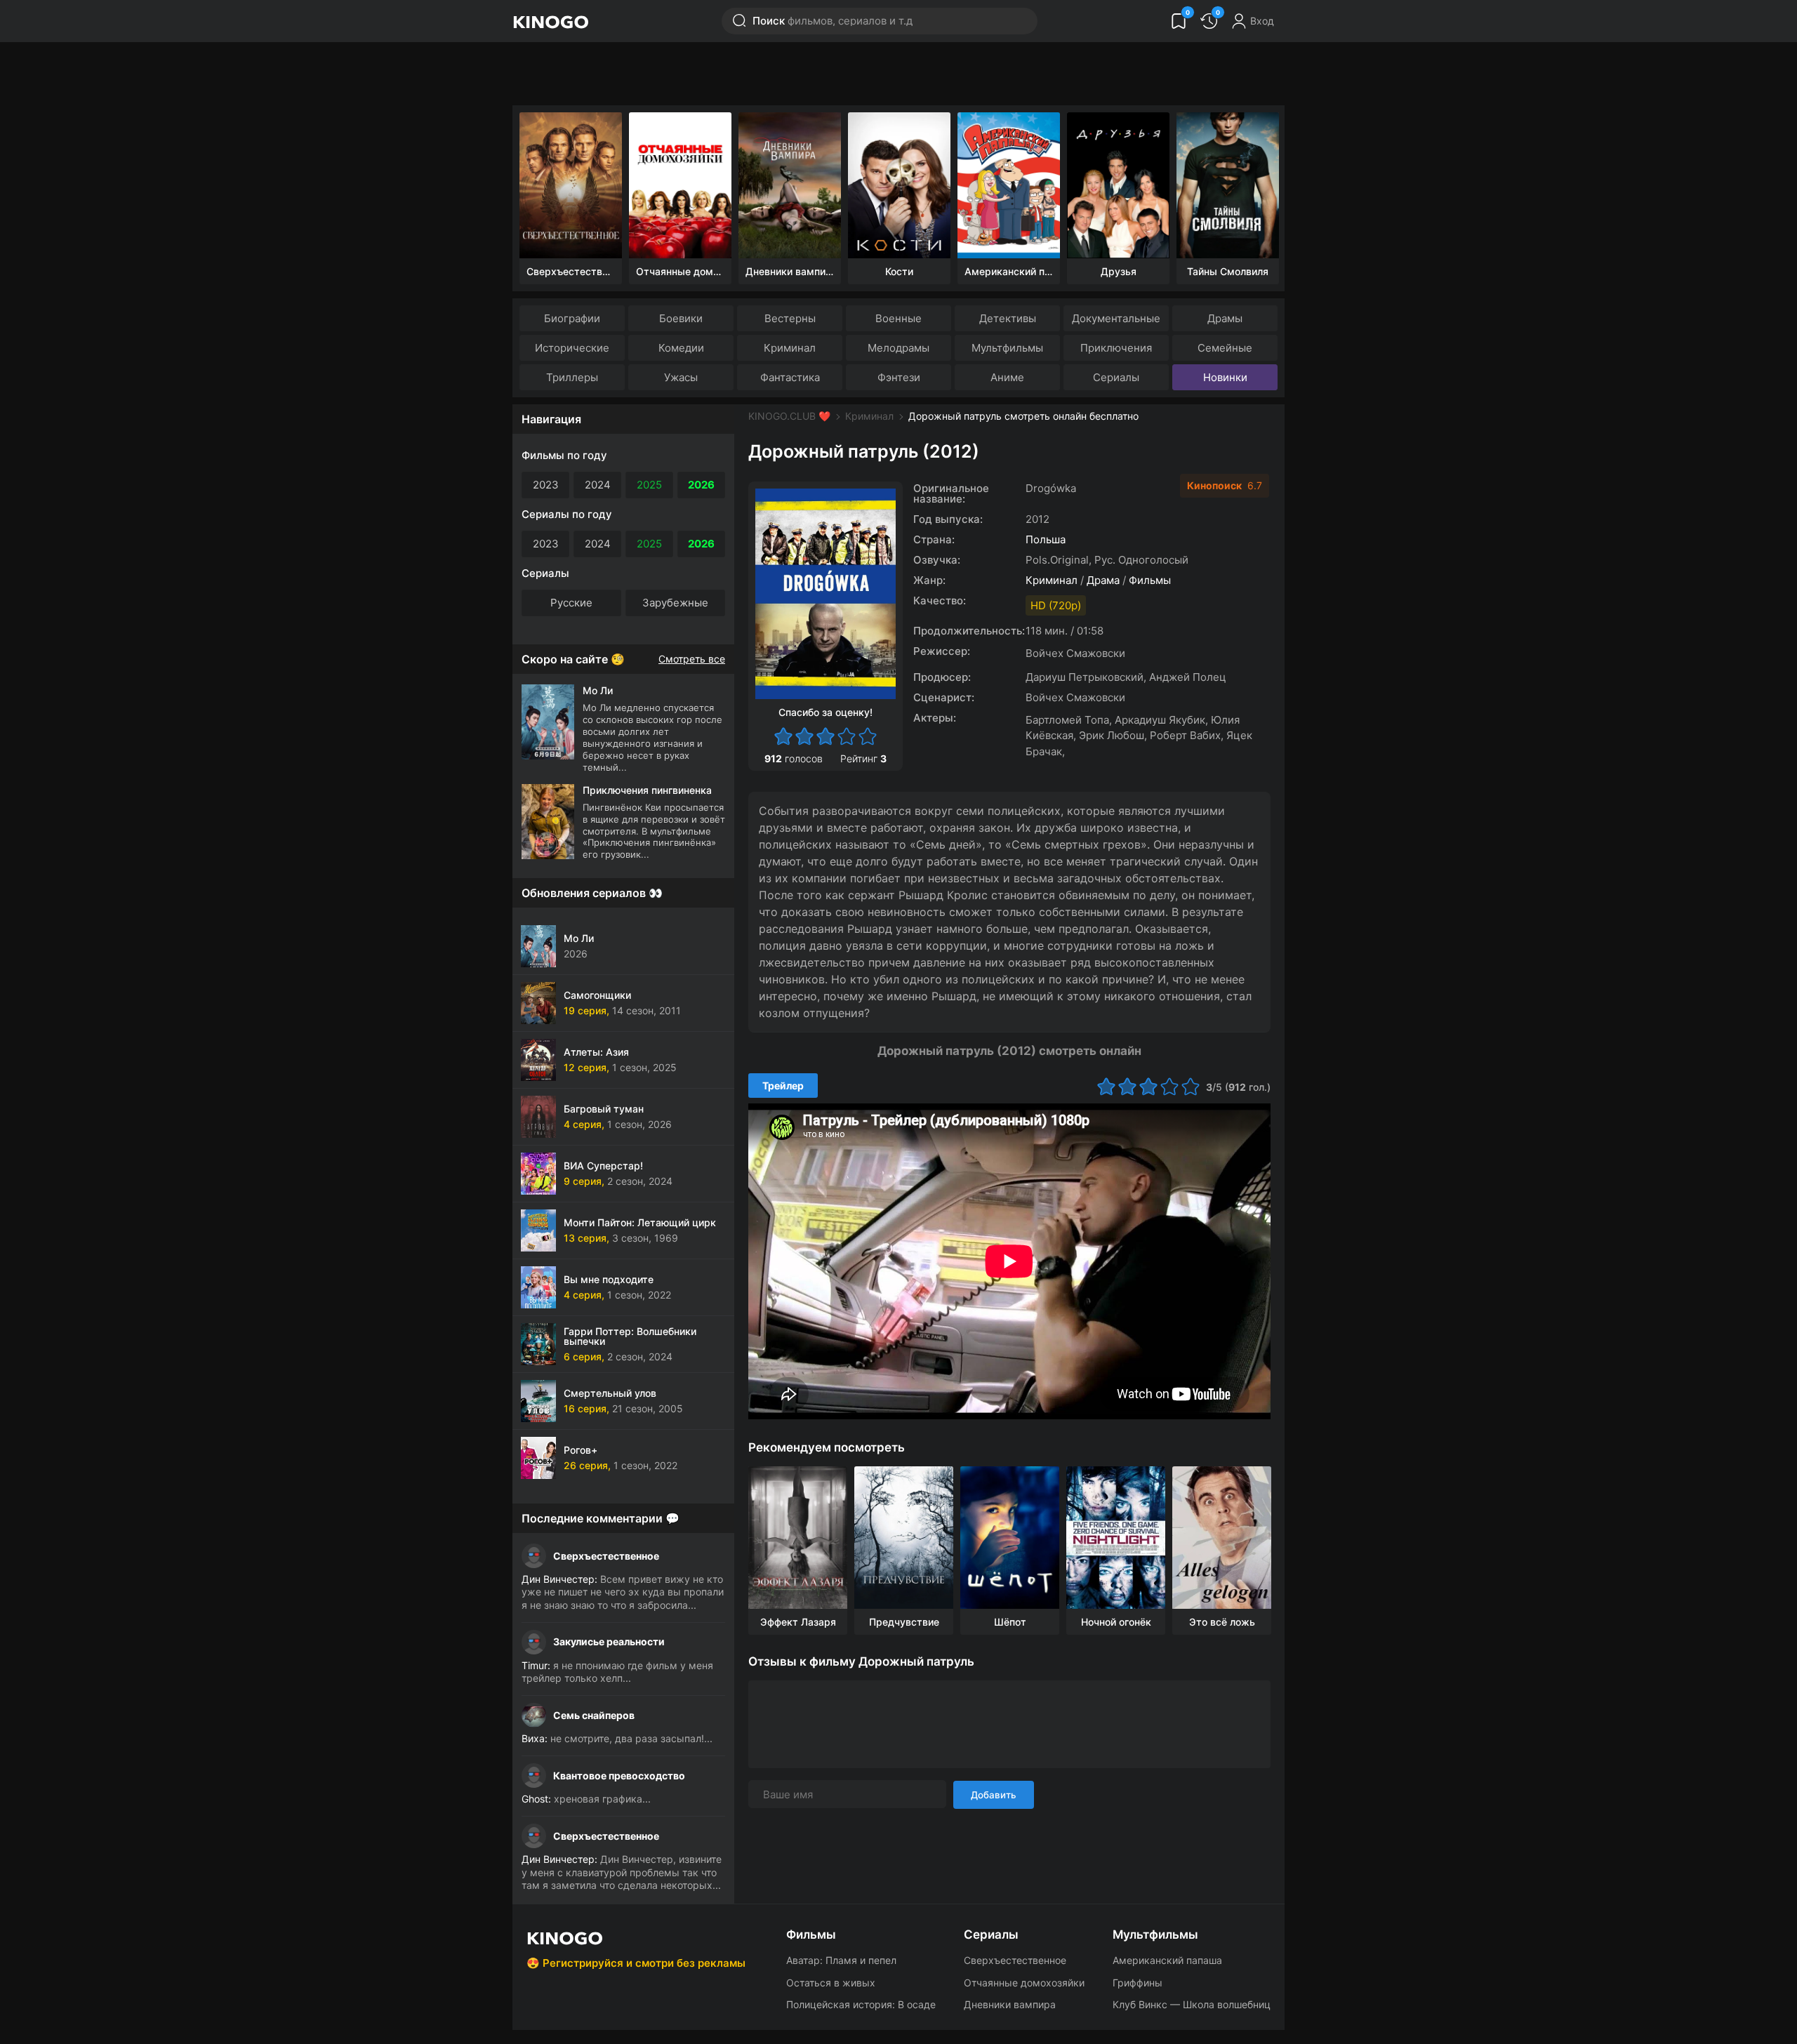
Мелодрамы (898, 348)
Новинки (1225, 377)
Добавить (994, 1795)
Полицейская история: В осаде (861, 2004)
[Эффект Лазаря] (798, 1538)
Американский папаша (1167, 1960)
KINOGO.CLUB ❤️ (789, 416)
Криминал (790, 348)
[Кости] (899, 185)
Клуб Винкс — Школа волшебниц (1192, 2004)
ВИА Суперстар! (603, 1166)
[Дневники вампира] (790, 185)
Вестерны (790, 318)
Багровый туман (604, 1109)
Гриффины (1138, 1983)
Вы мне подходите (609, 1279)
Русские (571, 603)
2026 (701, 485)
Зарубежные (675, 603)
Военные (898, 318)
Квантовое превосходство (619, 1776)
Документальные (1116, 318)
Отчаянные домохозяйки (1024, 1983)
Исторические (572, 348)
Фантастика (790, 377)
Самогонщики (597, 995)
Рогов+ (581, 1450)
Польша (1046, 539)
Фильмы (1150, 580)
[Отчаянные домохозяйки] (680, 185)
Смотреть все (692, 659)
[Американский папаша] (1009, 185)
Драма (1103, 580)
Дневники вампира (1010, 2004)
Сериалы (1116, 377)
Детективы (1008, 318)
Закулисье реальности (609, 1641)
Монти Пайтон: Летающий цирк (640, 1222)
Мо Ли (579, 938)
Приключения (1116, 348)
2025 (649, 485)
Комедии (681, 348)
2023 (546, 485)
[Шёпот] (1010, 1538)
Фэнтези (899, 377)
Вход (1262, 21)
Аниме (1007, 377)
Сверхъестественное (606, 1556)
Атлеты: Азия (596, 1052)
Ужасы (681, 377)
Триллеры (572, 377)
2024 (598, 485)
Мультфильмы (1007, 348)
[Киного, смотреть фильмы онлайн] (550, 21)
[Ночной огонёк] (1116, 1538)
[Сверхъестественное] (571, 185)
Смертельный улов (610, 1393)
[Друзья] (1118, 185)
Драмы (1225, 318)
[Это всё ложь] (1222, 1538)
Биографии (572, 318)
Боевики (681, 318)
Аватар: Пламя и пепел (841, 1960)
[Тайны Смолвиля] (1228, 185)
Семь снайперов (594, 1715)
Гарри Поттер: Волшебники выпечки (630, 1336)
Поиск (833, 21)
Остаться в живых (831, 1983)
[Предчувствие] (904, 1538)
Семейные (1225, 348)
